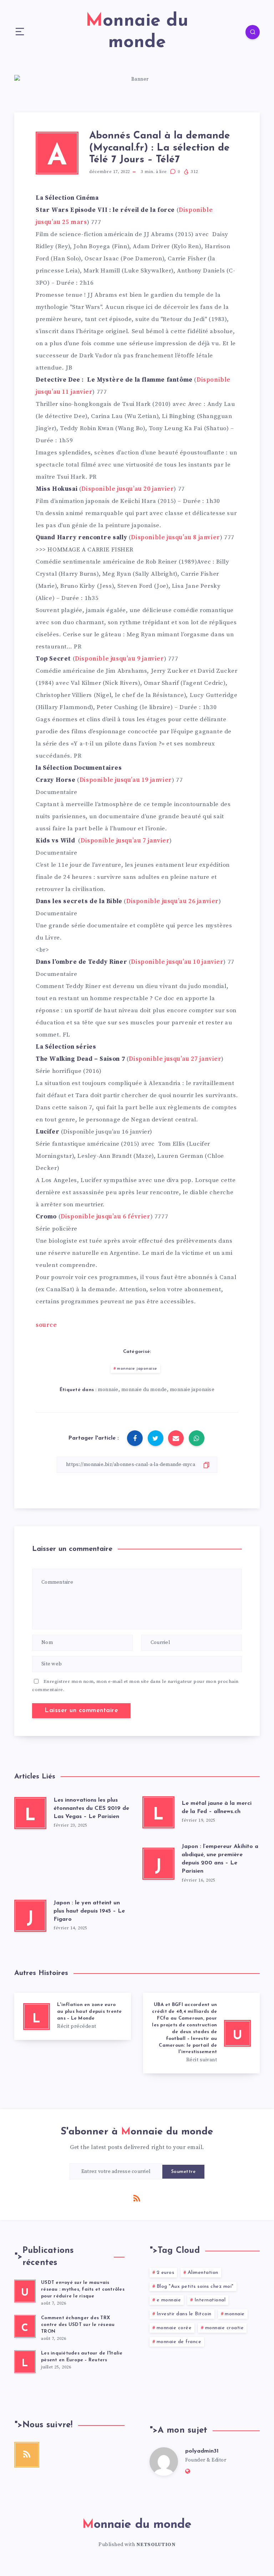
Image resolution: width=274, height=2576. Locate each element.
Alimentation (203, 2273)
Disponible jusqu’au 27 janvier (175, 1059)
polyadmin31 (202, 2451)
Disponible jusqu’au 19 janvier (126, 780)
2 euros (166, 2273)
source (46, 1325)
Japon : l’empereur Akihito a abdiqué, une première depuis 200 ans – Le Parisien (220, 1859)
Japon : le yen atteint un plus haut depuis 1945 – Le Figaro (89, 1911)
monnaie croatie (225, 2328)
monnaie (108, 1390)
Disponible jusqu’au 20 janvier (128, 489)
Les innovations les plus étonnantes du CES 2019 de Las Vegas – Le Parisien (91, 1808)
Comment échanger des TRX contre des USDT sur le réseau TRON (78, 2325)
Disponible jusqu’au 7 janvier (125, 841)
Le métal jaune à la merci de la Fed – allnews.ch (217, 1808)
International (210, 2300)
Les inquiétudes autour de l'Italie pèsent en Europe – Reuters (82, 2357)
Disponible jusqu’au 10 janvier (177, 962)
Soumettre (184, 2172)
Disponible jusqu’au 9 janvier (119, 659)
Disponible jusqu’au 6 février (105, 1217)
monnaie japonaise (137, 1369)
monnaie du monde (144, 1390)
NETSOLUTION (156, 2545)
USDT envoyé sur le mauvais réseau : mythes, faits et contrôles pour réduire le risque (83, 2289)
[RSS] (137, 2198)
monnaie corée (174, 2328)
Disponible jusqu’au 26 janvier (172, 901)
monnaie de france (179, 2342)
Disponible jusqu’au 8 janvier (175, 538)
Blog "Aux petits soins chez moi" (195, 2287)
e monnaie (169, 2300)
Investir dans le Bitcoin (184, 2314)
